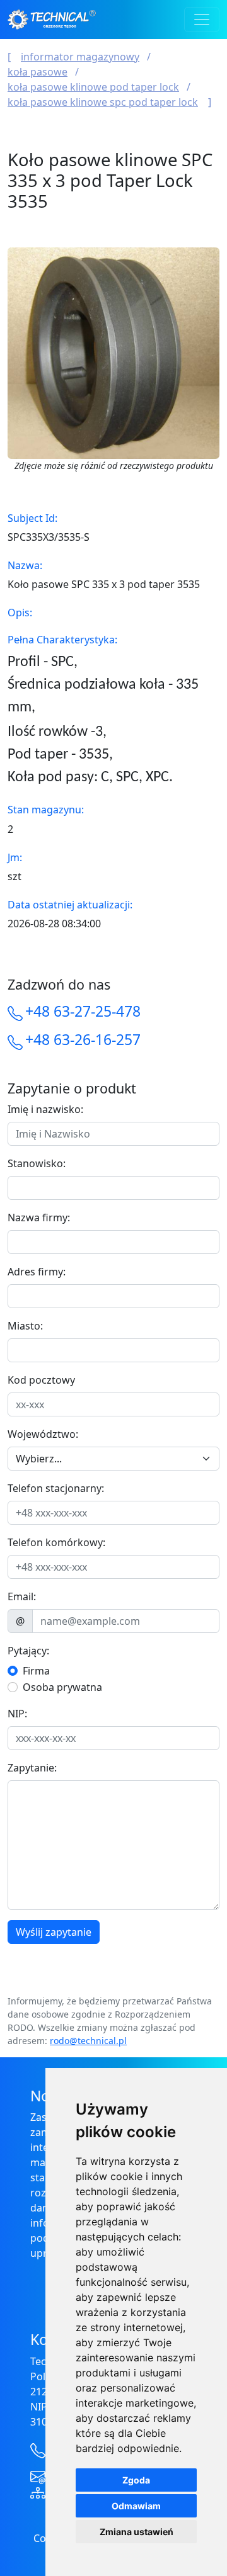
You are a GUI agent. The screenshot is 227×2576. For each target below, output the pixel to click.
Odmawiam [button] (136, 2506)
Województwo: (43, 1434)
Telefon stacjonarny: (56, 1488)
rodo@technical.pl (88, 2041)
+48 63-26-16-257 (83, 1039)
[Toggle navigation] (202, 20)
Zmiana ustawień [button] (137, 2532)
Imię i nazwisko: (45, 1109)
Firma (36, 1671)
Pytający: (28, 1651)
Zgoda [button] (136, 2480)
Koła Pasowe (38, 72)
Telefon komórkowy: (56, 1542)
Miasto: (25, 1326)
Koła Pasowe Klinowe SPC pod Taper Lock (103, 102)
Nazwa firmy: (39, 1217)
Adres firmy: (37, 1272)
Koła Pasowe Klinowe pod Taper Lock (93, 87)
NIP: (17, 1714)
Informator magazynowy (80, 57)
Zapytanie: (32, 1768)
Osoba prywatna (62, 1687)
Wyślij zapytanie (54, 1932)
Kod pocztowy (41, 1380)
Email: (22, 1596)
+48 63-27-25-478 (83, 1011)
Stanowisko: (37, 1163)
